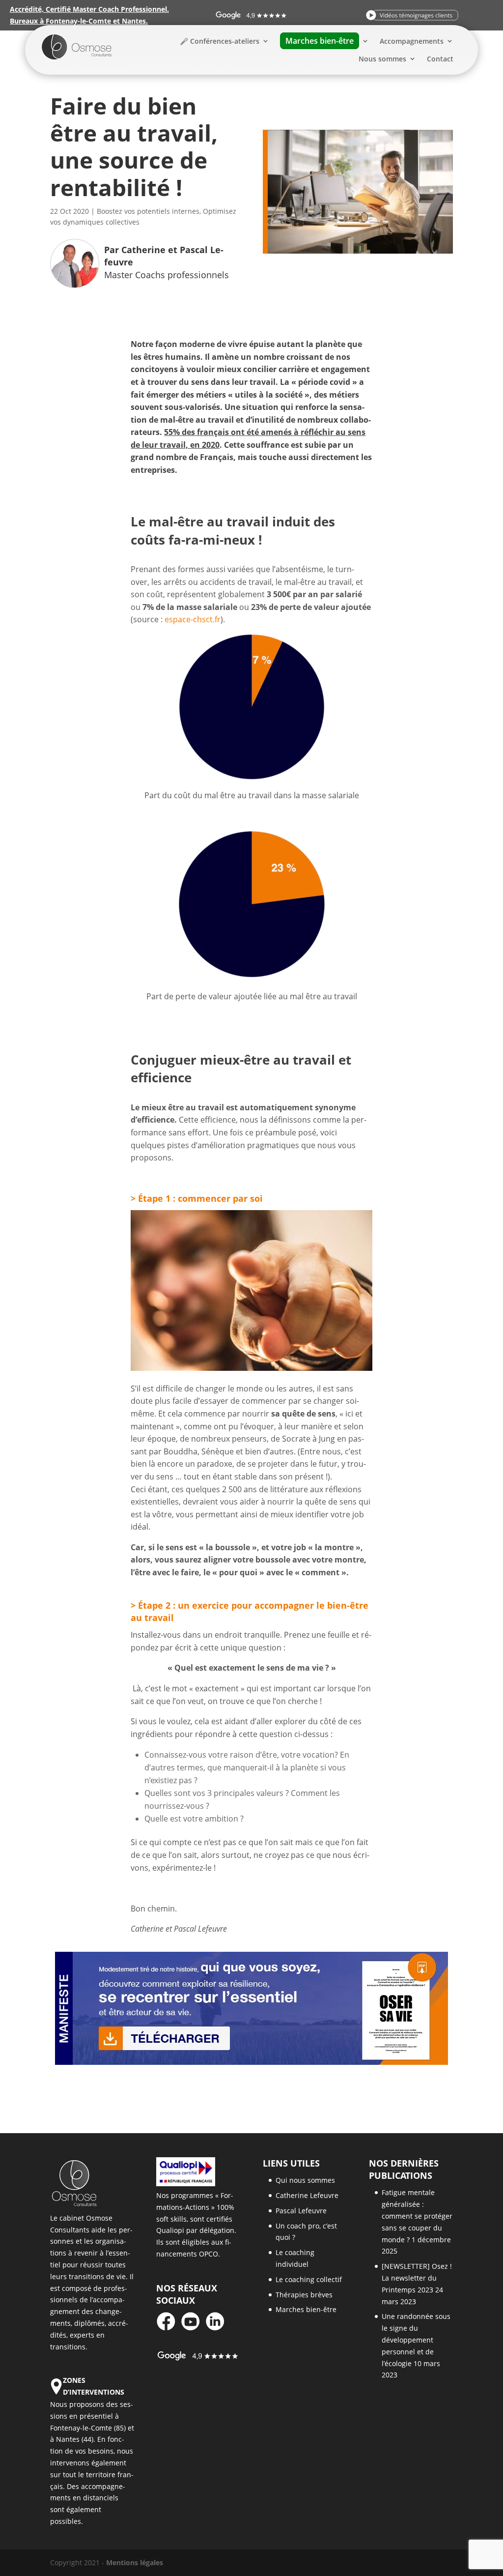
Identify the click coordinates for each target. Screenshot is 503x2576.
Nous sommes (382, 59)
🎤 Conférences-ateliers (220, 41)
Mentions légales (135, 2562)
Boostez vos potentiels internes (148, 211)
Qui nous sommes (305, 2180)
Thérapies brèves (304, 2295)
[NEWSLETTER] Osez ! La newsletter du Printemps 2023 (417, 2278)
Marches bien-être (306, 2309)
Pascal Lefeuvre (301, 2211)
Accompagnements (412, 41)
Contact (440, 59)
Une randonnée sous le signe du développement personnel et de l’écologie (416, 2340)
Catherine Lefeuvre (307, 2195)
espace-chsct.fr (193, 619)
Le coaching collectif (309, 2279)
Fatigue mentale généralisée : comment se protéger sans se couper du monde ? (417, 2216)
